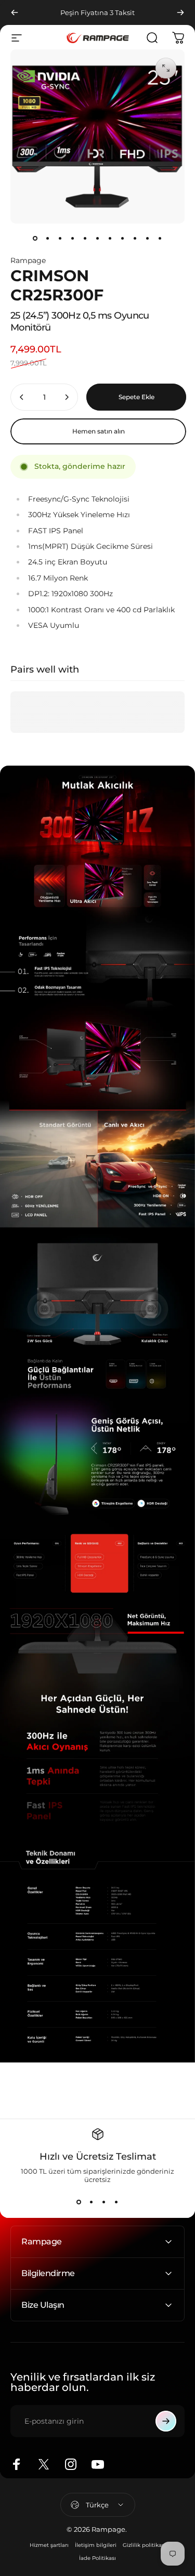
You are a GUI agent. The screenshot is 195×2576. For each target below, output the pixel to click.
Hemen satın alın (99, 431)
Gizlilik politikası (144, 2545)
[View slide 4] (116, 2202)
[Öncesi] (15, 12)
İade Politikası (97, 2558)
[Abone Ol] (166, 2421)
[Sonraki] (180, 12)
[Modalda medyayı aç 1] (166, 68)
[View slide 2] (92, 2202)
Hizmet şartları (49, 2545)
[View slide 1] (79, 2202)
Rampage (28, 260)
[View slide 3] (104, 2202)
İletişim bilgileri (96, 2545)
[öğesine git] (35, 238)
